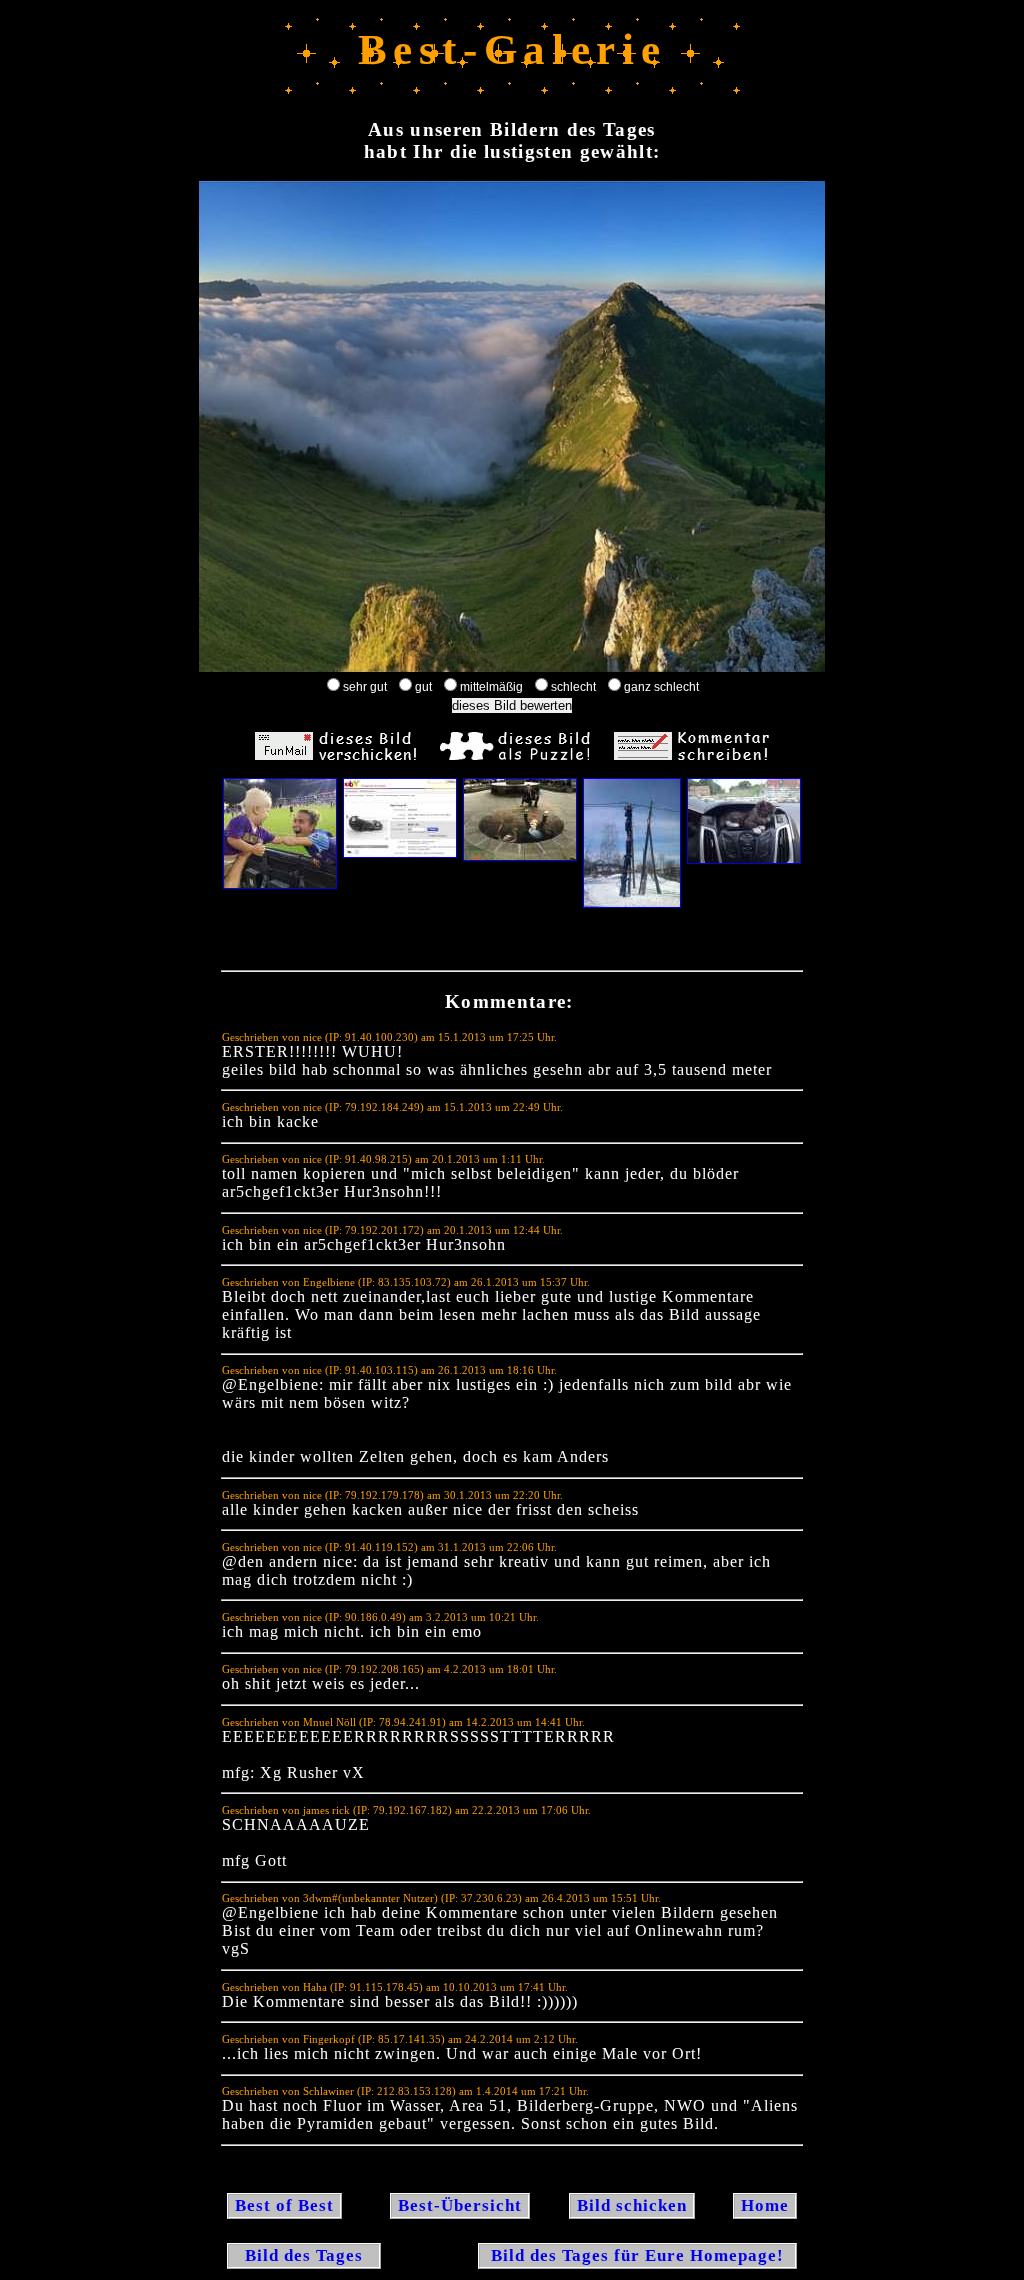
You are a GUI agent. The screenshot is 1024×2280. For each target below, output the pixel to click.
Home (765, 2205)
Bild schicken (632, 2205)
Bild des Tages (304, 2255)
